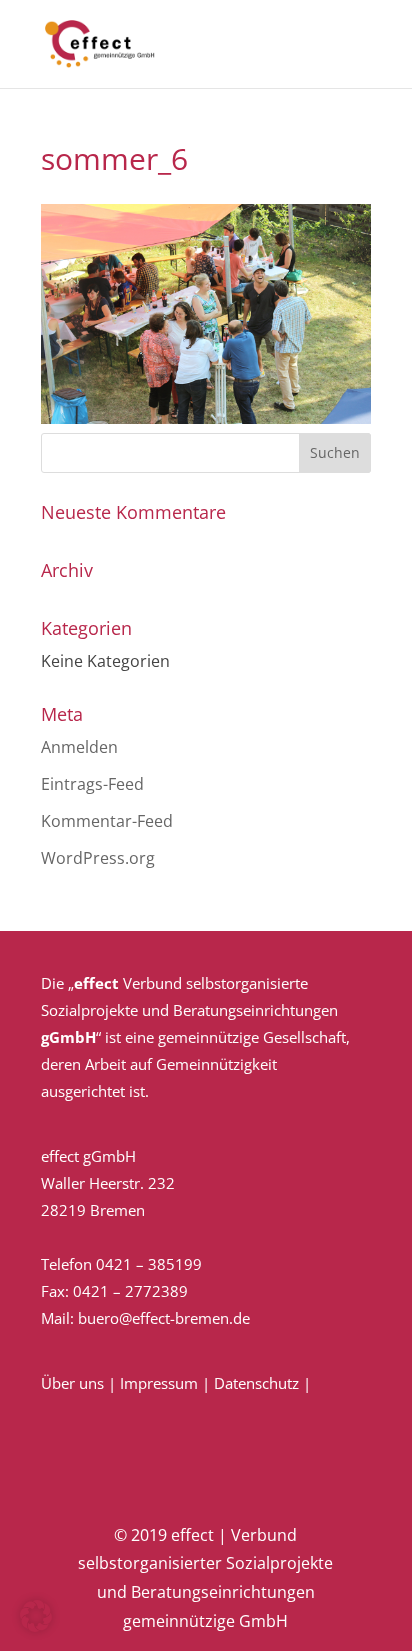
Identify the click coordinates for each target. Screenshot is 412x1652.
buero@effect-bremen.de (164, 1318)
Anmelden (79, 747)
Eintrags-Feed (92, 784)
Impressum (159, 1383)
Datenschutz (256, 1383)
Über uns (72, 1383)
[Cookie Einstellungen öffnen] (36, 1626)
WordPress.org (98, 858)
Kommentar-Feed (107, 821)
